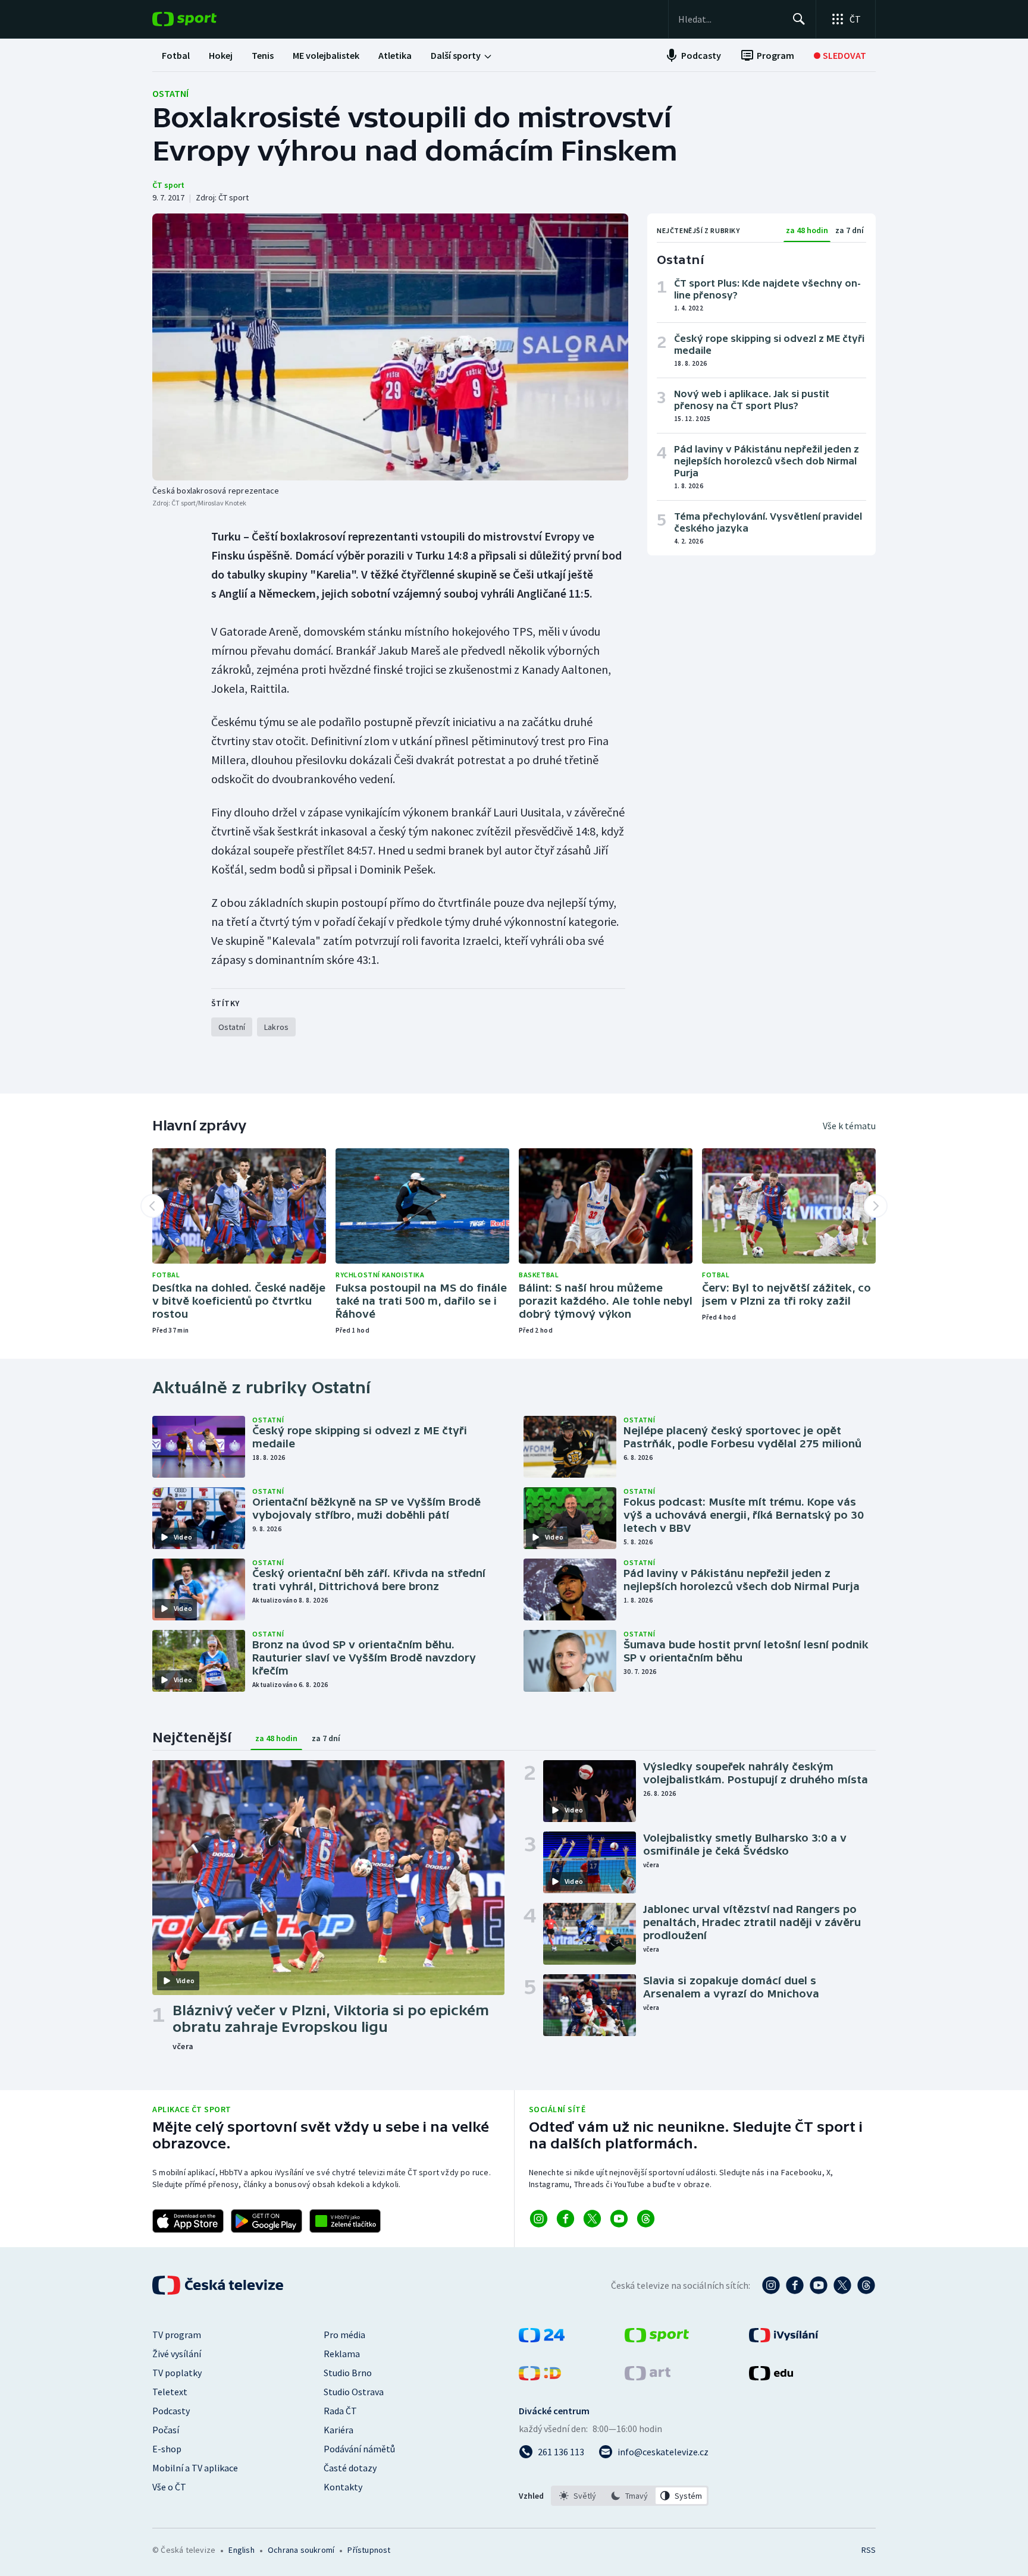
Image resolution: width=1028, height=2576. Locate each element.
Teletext (170, 2392)
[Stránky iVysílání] (784, 2339)
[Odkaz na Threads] (646, 2219)
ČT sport (168, 185)
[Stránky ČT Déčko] (540, 2377)
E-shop (167, 2449)
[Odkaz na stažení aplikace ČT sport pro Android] (267, 2221)
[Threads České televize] (866, 2285)
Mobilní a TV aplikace (195, 2468)
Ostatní (170, 93)
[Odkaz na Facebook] (565, 2219)
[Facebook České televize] (795, 2285)
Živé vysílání (177, 2354)
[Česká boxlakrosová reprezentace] (390, 347)
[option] (578, 2496)
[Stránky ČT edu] (771, 2377)
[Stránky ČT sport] (657, 2339)
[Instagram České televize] (771, 2285)
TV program (177, 2335)
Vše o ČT (169, 2487)
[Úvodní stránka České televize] (219, 2285)
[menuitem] (176, 55)
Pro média (344, 2335)
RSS (869, 2550)
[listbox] (630, 2496)
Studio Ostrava (354, 2392)
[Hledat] (799, 19)
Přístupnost (369, 2550)
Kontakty (343, 2487)
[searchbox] (730, 19)
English (241, 2550)
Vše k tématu (849, 1126)
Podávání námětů (359, 2449)
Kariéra (339, 2430)
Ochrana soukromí (301, 2550)
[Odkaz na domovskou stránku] (202, 19)
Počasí (166, 2430)
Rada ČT (340, 2411)
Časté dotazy (350, 2468)
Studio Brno (348, 2373)
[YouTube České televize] (819, 2285)
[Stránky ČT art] (648, 2377)
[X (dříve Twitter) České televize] (842, 2285)
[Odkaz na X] (592, 2219)
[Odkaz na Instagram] (539, 2219)
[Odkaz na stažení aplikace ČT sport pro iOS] (188, 2221)
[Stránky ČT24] (542, 2339)
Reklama (342, 2354)
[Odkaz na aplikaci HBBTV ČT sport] (345, 2221)
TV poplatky (177, 2373)
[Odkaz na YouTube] (619, 2219)
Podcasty (171, 2411)
